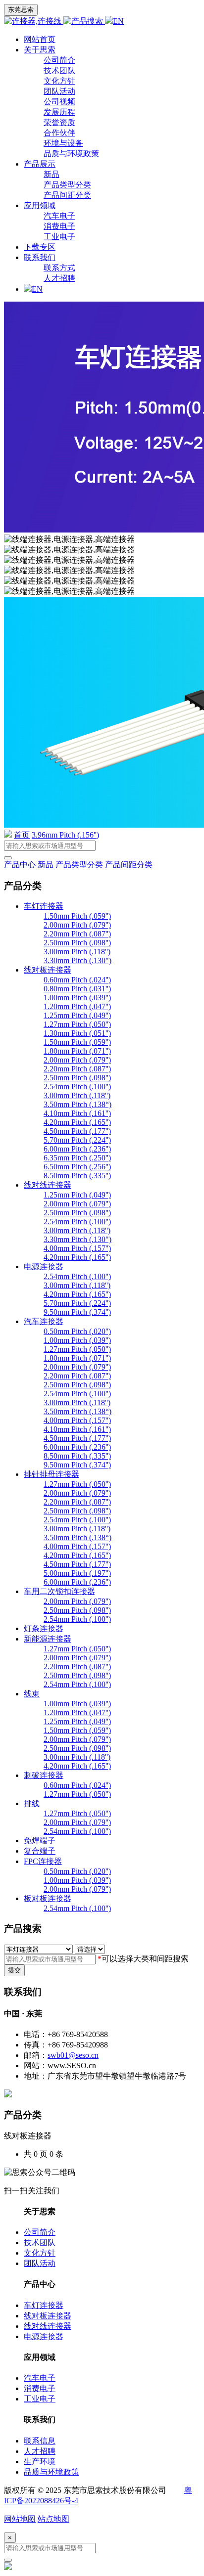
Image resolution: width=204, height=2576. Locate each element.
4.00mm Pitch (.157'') (77, 1248)
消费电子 (59, 226)
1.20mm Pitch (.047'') (77, 1006)
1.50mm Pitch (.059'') (77, 916)
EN (118, 21)
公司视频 (59, 102)
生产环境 (40, 2462)
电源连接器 (44, 1266)
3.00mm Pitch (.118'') (77, 952)
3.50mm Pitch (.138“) (77, 1104)
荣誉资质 (59, 122)
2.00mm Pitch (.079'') (77, 925)
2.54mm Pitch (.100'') (77, 1087)
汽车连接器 (44, 1321)
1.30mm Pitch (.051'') (77, 1033)
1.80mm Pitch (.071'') (77, 1051)
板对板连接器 (48, 1898)
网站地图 (20, 2519)
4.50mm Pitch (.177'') (77, 1131)
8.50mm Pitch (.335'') (77, 1176)
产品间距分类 (67, 195)
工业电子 (59, 237)
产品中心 (20, 865)
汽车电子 (59, 216)
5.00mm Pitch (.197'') (77, 1573)
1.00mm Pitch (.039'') (77, 998)
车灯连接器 (44, 906)
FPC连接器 (43, 1861)
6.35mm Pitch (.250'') (77, 1158)
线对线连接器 (48, 1185)
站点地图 (53, 2519)
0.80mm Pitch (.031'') (77, 989)
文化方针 (59, 81)
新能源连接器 (48, 1639)
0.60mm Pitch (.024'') (77, 980)
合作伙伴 (59, 133)
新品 (51, 174)
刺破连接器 (44, 1775)
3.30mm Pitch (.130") (77, 960)
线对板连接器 (48, 970)
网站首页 (40, 39)
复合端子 (40, 1851)
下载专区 (40, 247)
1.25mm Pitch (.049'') (77, 1015)
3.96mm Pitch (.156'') (65, 835)
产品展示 (40, 164)
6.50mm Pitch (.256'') (77, 1167)
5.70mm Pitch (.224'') (77, 1140)
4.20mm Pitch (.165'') (77, 1122)
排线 (32, 1803)
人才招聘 (59, 278)
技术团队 (59, 70)
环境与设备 (63, 143)
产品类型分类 (67, 185)
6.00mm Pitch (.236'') (77, 1149)
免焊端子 (40, 1841)
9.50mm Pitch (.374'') (77, 1312)
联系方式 (59, 268)
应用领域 (40, 205)
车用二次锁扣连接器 (59, 1591)
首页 (22, 835)
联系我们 (40, 257)
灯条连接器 (44, 1628)
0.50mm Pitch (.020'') (77, 1331)
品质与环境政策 (71, 154)
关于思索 (40, 50)
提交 (14, 1970)
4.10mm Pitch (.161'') (77, 1113)
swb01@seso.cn (73, 2055)
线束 (32, 1694)
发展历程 (59, 112)
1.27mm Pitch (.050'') (77, 1024)
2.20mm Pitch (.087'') (77, 934)
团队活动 (59, 91)
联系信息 (40, 2441)
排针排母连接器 (51, 1474)
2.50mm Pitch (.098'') (77, 943)
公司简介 (59, 60)
